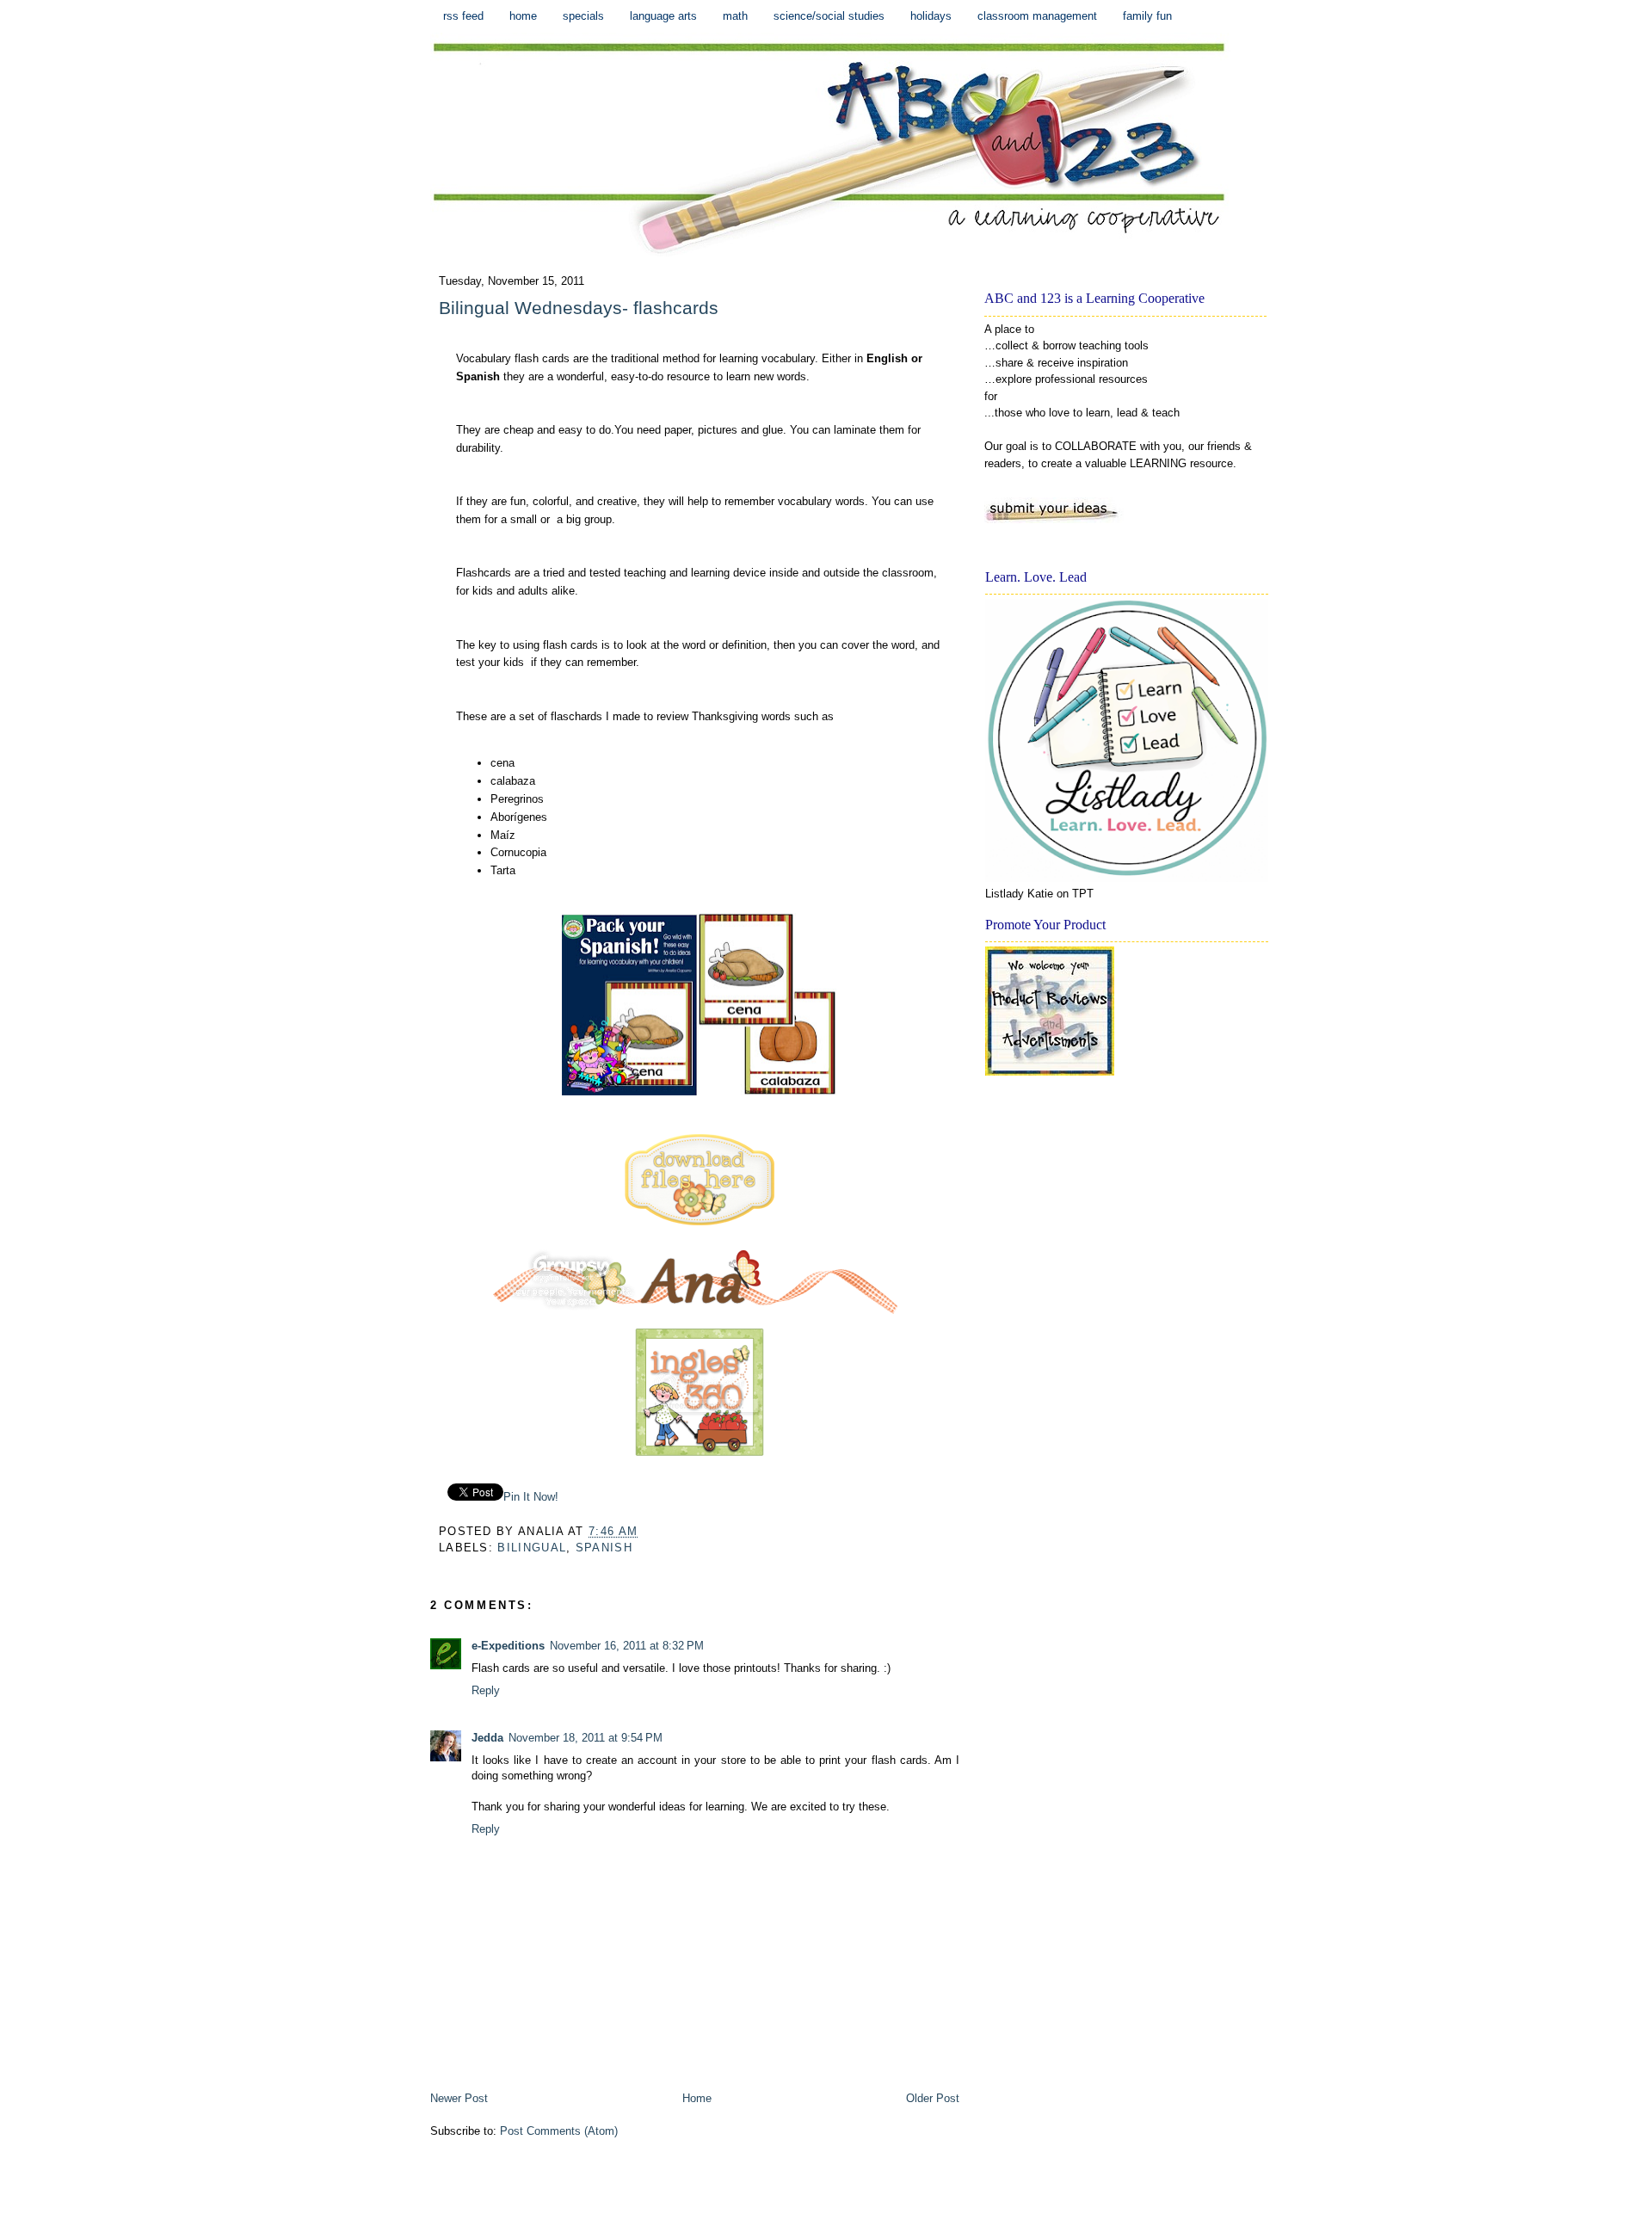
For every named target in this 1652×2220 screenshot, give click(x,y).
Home (523, 16)
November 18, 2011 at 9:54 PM (586, 1738)
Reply (486, 1690)
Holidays (931, 16)
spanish (604, 1548)
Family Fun (1147, 16)
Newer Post (459, 2098)
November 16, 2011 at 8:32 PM (627, 1646)
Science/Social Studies (829, 16)
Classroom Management (1037, 16)
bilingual (532, 1548)
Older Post (933, 2098)
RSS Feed (463, 16)
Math (735, 16)
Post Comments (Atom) (559, 2131)
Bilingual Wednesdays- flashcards (579, 308)
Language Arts (663, 16)
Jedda (487, 1738)
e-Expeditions (508, 1646)
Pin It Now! (531, 1497)
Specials (583, 16)
